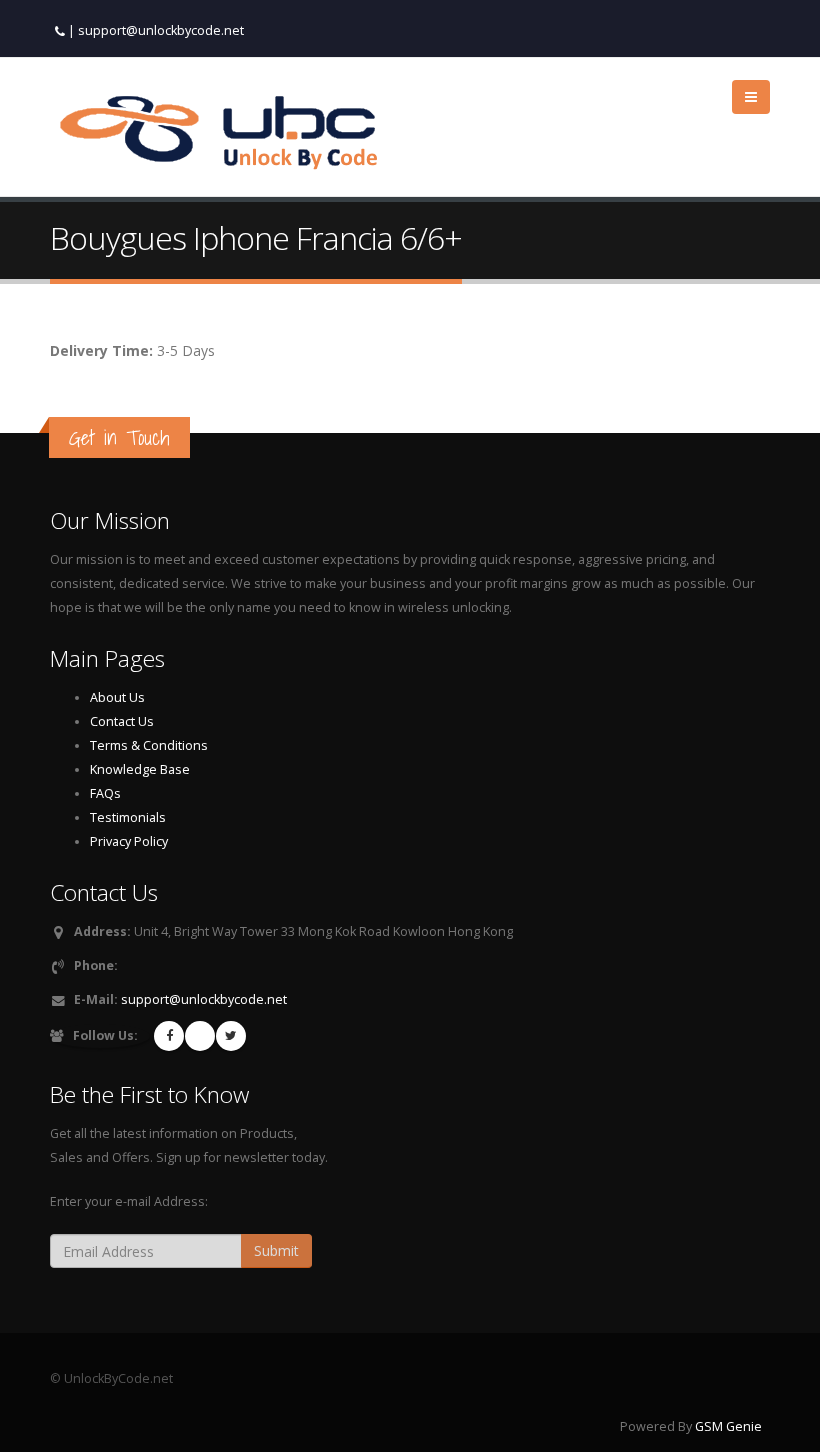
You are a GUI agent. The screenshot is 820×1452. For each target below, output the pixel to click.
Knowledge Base (140, 769)
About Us (117, 697)
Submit (276, 1250)
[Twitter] (231, 1036)
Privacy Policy (129, 841)
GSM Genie (728, 1426)
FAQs (105, 793)
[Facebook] (169, 1036)
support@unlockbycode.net (161, 30)
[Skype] (200, 1036)
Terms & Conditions (149, 745)
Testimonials (128, 817)
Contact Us (122, 721)
